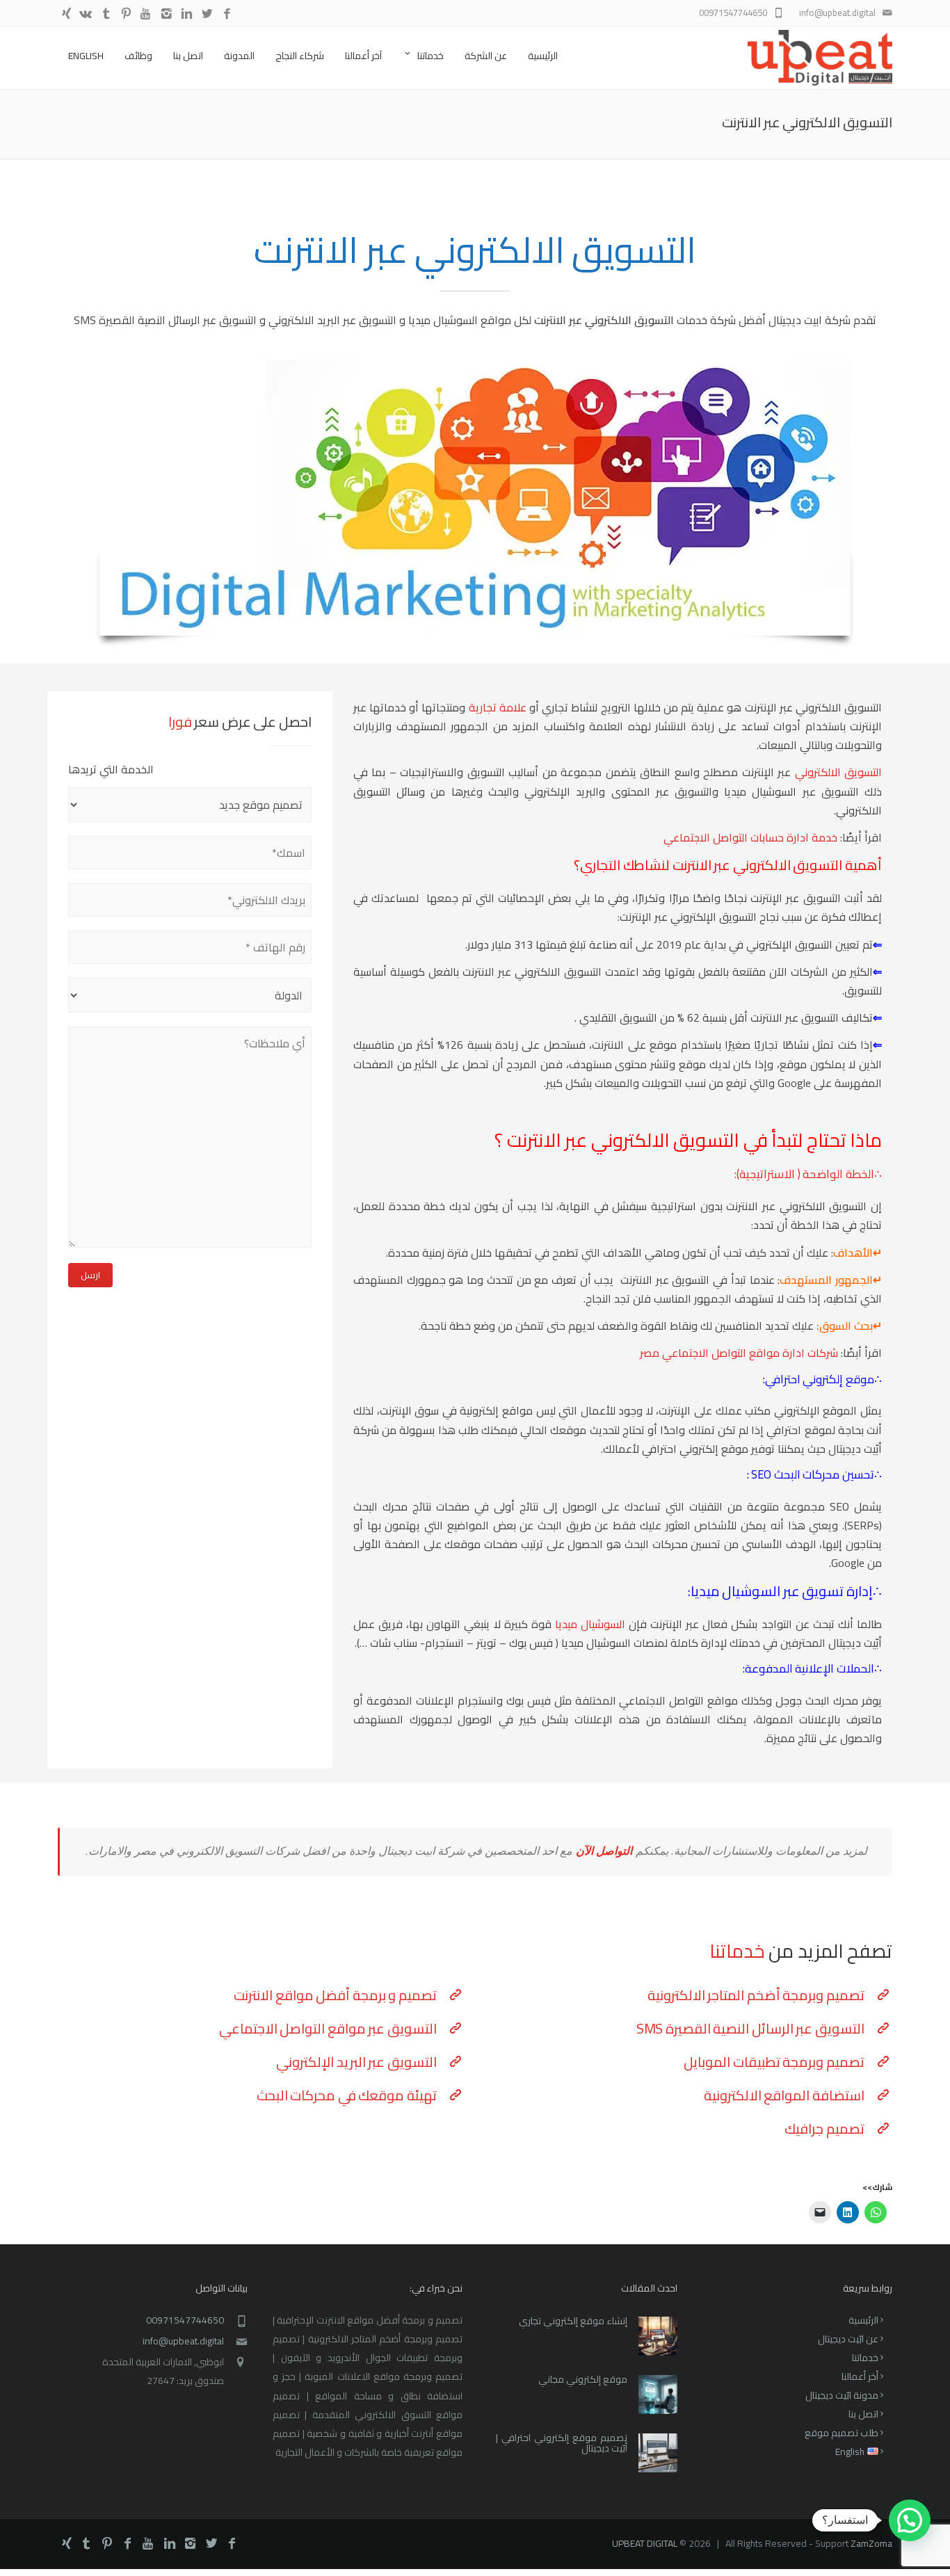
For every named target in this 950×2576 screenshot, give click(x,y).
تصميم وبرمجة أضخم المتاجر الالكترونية (756, 1995)
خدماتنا (430, 56)
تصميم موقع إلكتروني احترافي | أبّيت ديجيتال (562, 2443)
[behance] (86, 14)
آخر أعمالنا (363, 56)
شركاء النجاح (300, 56)
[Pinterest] (126, 14)
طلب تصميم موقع (842, 2433)
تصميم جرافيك (824, 2128)
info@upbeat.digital (183, 2341)
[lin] (187, 14)
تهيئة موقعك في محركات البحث (347, 2095)
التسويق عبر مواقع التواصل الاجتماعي (328, 2028)
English (86, 56)
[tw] (207, 14)
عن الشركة (486, 56)
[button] (910, 2520)
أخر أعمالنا (860, 2376)
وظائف (138, 56)
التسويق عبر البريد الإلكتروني (356, 2062)
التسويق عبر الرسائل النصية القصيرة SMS (750, 2028)
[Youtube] (146, 14)
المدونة (239, 56)
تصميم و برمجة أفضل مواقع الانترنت (335, 1995)
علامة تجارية (499, 707)
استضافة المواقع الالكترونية (784, 2095)
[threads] (66, 14)
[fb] (227, 14)
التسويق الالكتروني (838, 772)
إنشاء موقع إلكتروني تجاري (573, 2321)
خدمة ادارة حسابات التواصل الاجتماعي (750, 837)
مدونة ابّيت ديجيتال (842, 2395)
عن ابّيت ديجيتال (848, 2339)
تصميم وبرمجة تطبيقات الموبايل (774, 2062)
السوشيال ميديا (590, 1624)
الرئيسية (543, 56)
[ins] (167, 14)
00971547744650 (185, 2320)
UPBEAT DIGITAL (645, 2543)
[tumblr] (106, 14)
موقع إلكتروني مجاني (583, 2379)
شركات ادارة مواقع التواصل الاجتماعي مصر (739, 1353)
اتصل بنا (188, 56)
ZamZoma (871, 2543)
